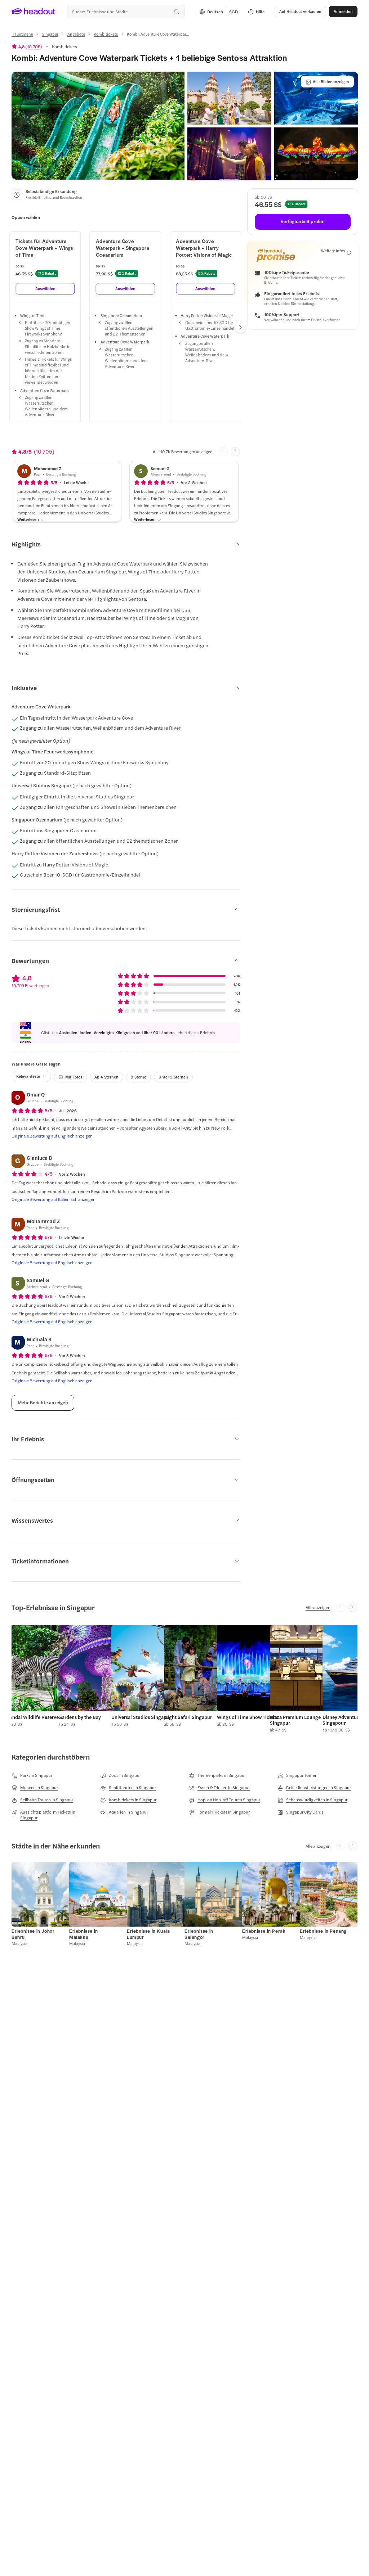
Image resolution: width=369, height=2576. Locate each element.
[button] (98, 126)
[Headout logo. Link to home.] (34, 12)
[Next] (241, 327)
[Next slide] (235, 452)
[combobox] (126, 12)
